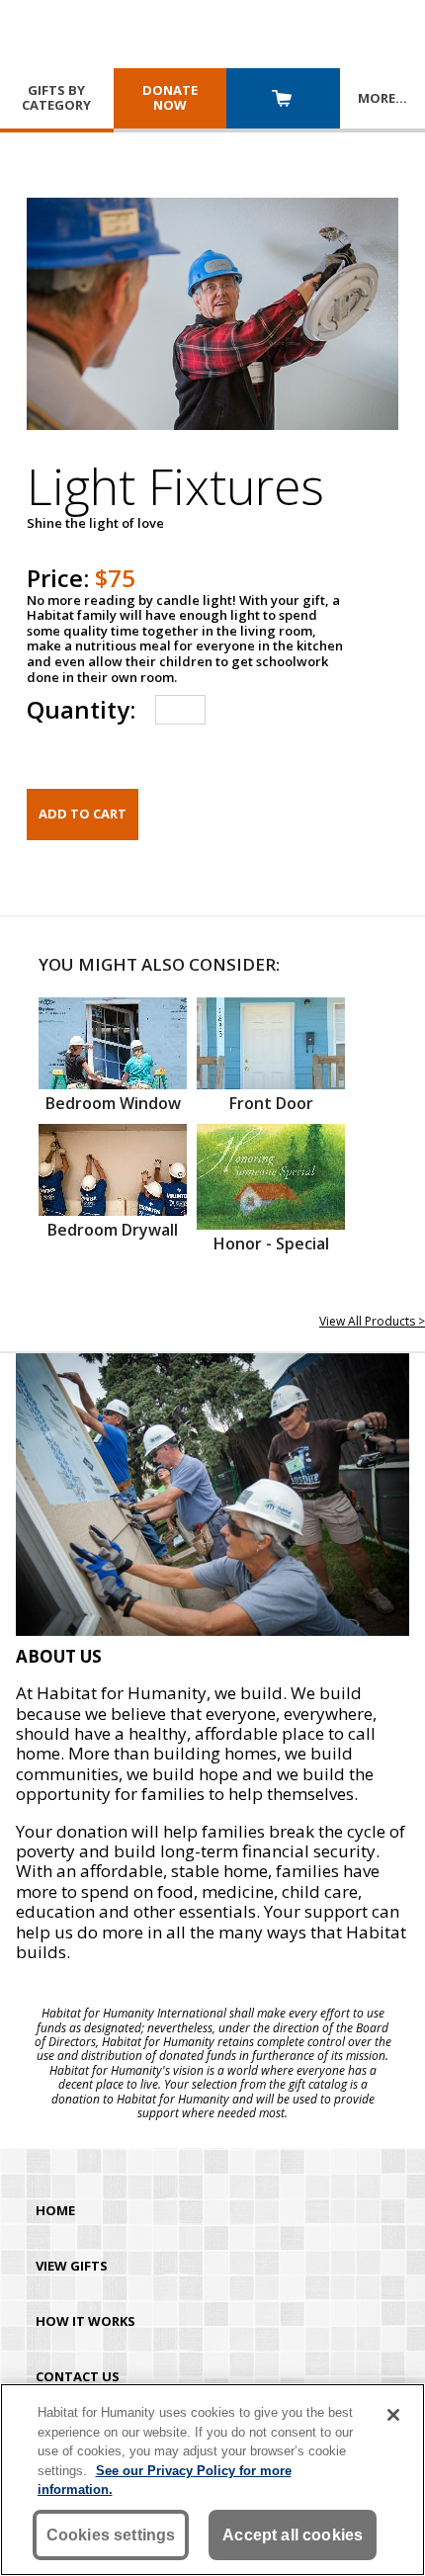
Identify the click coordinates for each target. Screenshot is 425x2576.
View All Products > (372, 1321)
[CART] (283, 100)
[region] (212, 2480)
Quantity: (81, 709)
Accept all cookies (293, 2535)
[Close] (393, 2415)
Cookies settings (111, 2535)
